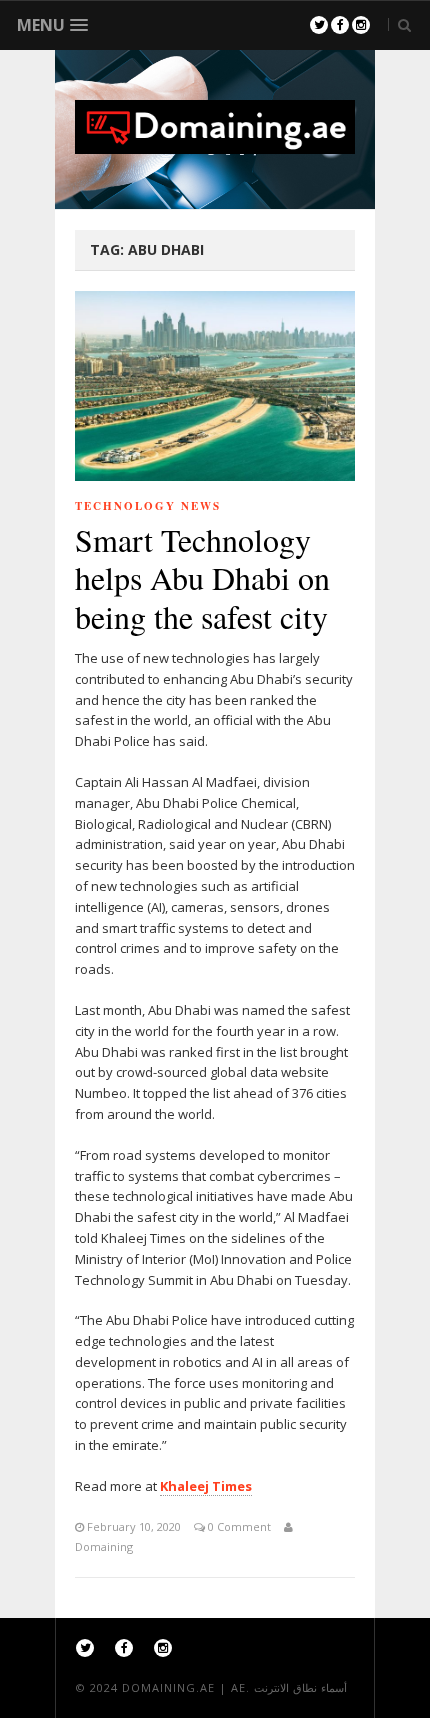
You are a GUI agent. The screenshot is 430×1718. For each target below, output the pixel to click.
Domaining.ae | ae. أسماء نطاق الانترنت (234, 1687)
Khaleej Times (206, 1486)
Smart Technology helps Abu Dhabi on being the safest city (202, 578)
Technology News (148, 506)
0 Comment (238, 1526)
